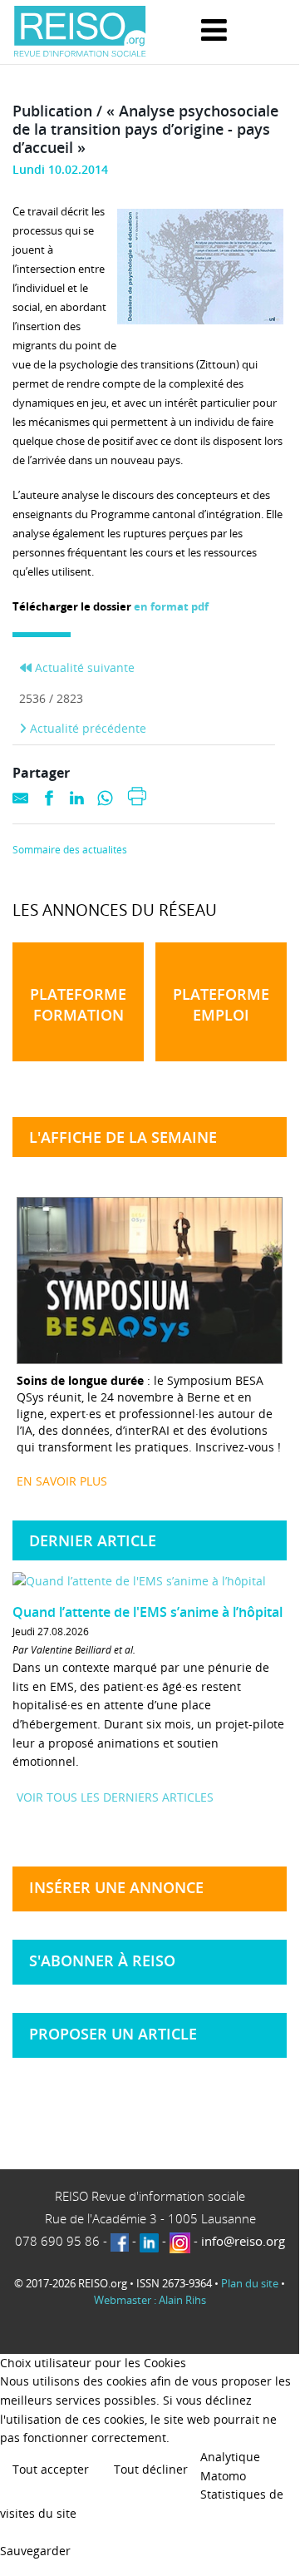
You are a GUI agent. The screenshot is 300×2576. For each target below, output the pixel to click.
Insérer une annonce (116, 1887)
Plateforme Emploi (221, 1004)
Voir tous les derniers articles (115, 1797)
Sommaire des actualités (70, 850)
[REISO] (80, 32)
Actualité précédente (86, 728)
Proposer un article (113, 2034)
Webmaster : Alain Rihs (150, 2300)
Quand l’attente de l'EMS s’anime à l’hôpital (148, 1612)
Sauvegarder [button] (35, 2551)
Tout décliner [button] (151, 2469)
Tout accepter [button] (51, 2469)
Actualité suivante (83, 667)
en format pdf (171, 606)
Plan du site (250, 2283)
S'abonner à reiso (102, 1960)
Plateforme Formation (78, 1004)
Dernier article (93, 1540)
